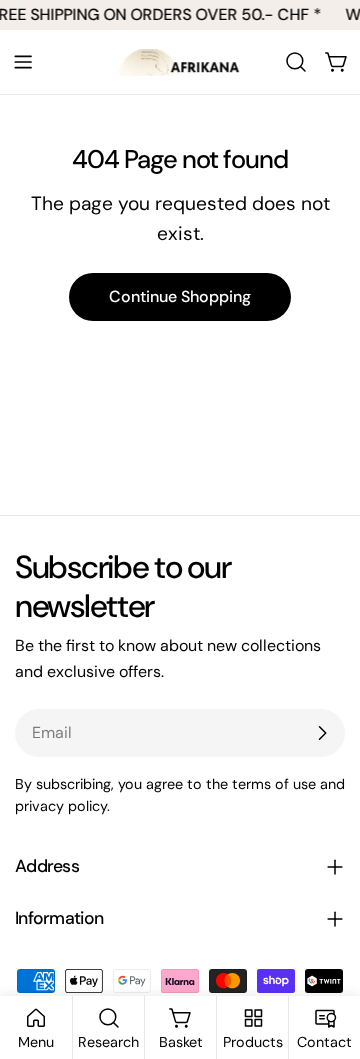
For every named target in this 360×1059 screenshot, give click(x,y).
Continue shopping (180, 296)
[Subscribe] (322, 733)
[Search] (296, 62)
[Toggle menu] (23, 62)
